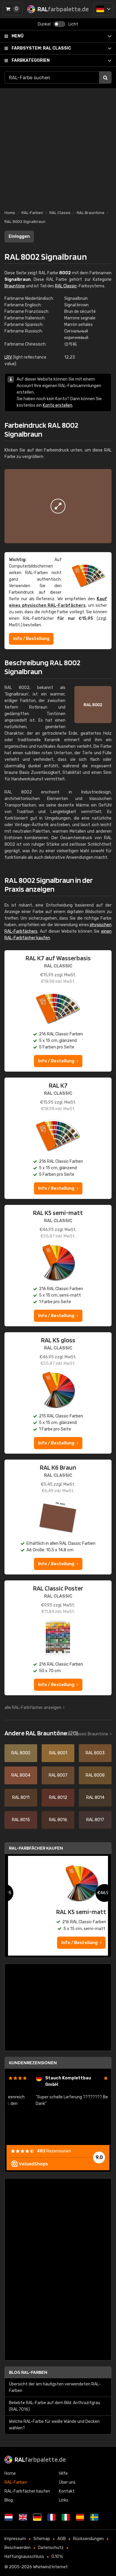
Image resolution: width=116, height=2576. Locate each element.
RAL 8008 (95, 1775)
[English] (23, 2517)
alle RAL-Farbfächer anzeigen (33, 1708)
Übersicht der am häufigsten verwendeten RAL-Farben (55, 2387)
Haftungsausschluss (24, 2557)
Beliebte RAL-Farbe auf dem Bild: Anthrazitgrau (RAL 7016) (55, 2406)
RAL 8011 (21, 1798)
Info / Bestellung (31, 639)
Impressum (15, 2539)
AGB (62, 2539)
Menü (18, 36)
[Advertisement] (58, 146)
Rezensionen (54, 2151)
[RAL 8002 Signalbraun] (58, 506)
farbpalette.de (40, 2459)
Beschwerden (18, 2548)
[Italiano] (66, 2517)
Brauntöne (15, 286)
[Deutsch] (103, 9)
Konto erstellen (58, 405)
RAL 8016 (58, 1820)
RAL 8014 (95, 1798)
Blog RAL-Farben (28, 2372)
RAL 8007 (58, 1775)
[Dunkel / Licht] (59, 24)
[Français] (51, 2517)
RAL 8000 (21, 1753)
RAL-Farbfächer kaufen (36, 1848)
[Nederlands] (9, 2517)
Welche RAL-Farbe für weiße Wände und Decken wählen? (54, 2425)
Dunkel (44, 24)
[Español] (80, 2517)
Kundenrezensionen (33, 2063)
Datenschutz (51, 2548)
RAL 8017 (95, 1820)
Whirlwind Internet (50, 2567)
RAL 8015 (21, 1820)
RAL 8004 (21, 1775)
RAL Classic (41, 48)
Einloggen (19, 236)
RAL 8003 (95, 1753)
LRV (8, 357)
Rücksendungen (88, 2539)
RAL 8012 (58, 1798)
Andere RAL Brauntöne (41, 1733)
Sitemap (42, 2539)
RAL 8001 (58, 1753)
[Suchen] (105, 77)
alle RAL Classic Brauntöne (83, 1734)
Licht (73, 24)
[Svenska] (94, 2517)
